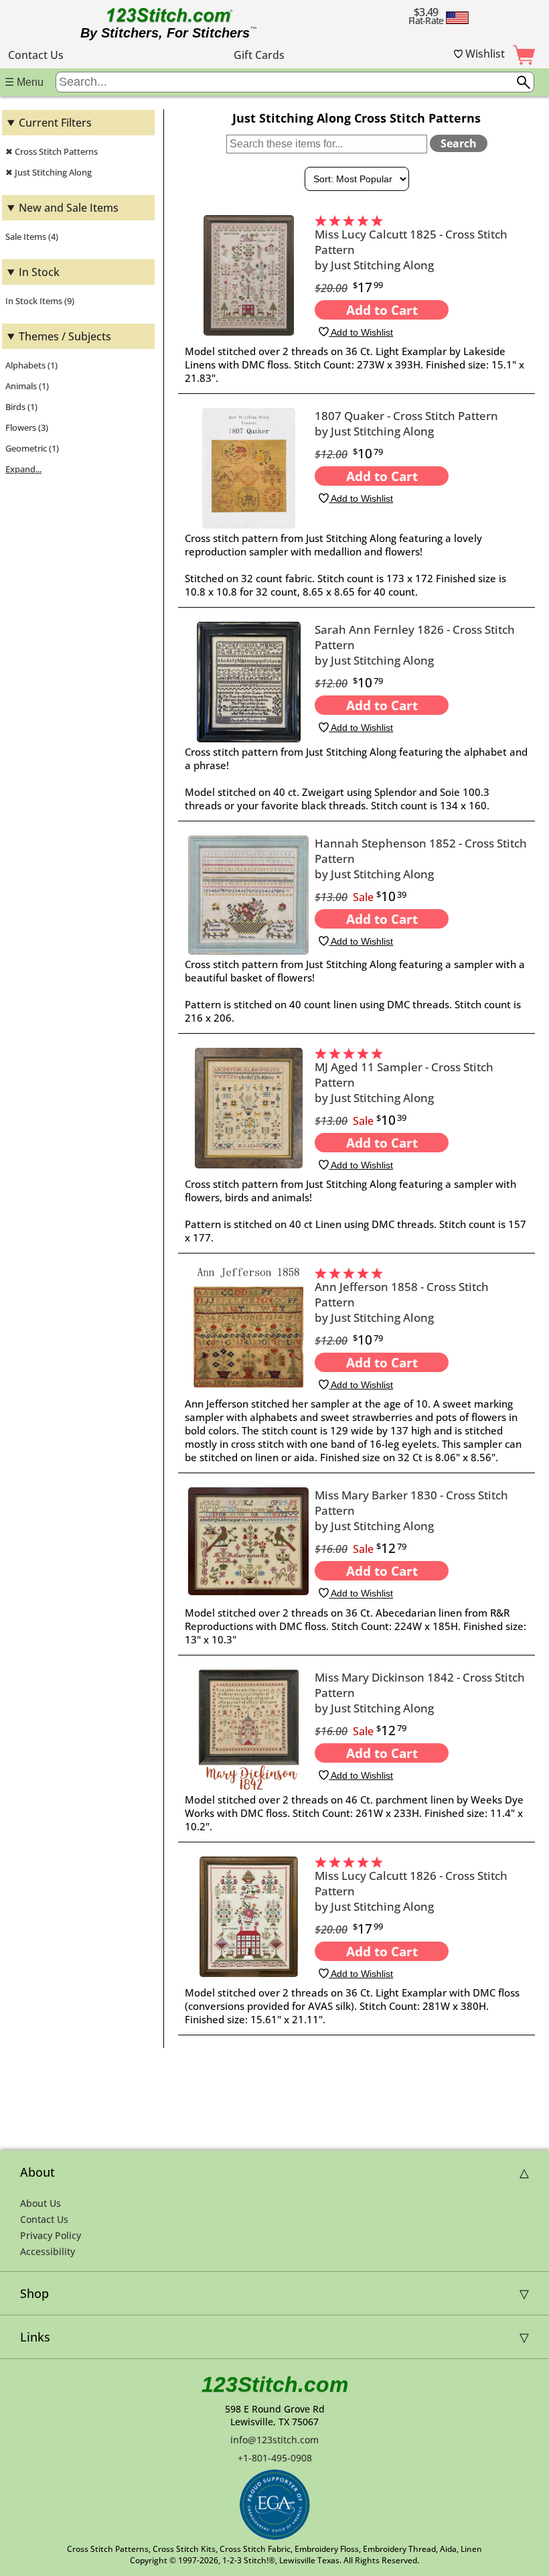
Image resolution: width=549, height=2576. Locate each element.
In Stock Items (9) (40, 301)
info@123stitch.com (274, 2440)
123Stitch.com (275, 2384)
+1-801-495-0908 (275, 2458)
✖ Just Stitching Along (49, 172)
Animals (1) (27, 386)
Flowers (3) (27, 427)
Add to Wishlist (361, 332)
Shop (34, 2293)
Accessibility (48, 2251)
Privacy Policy (51, 2235)
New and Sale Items (69, 208)
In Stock (39, 272)
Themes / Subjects (65, 336)
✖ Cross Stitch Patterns (52, 151)
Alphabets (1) (31, 365)
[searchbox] (295, 82)
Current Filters (55, 123)
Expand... (23, 469)
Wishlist (484, 54)
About (37, 2172)
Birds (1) (21, 407)
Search (459, 143)
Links (35, 2337)
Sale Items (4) (32, 236)
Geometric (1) (32, 448)
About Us (41, 2203)
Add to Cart (382, 310)
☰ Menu (24, 82)
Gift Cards (259, 55)
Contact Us (36, 55)
